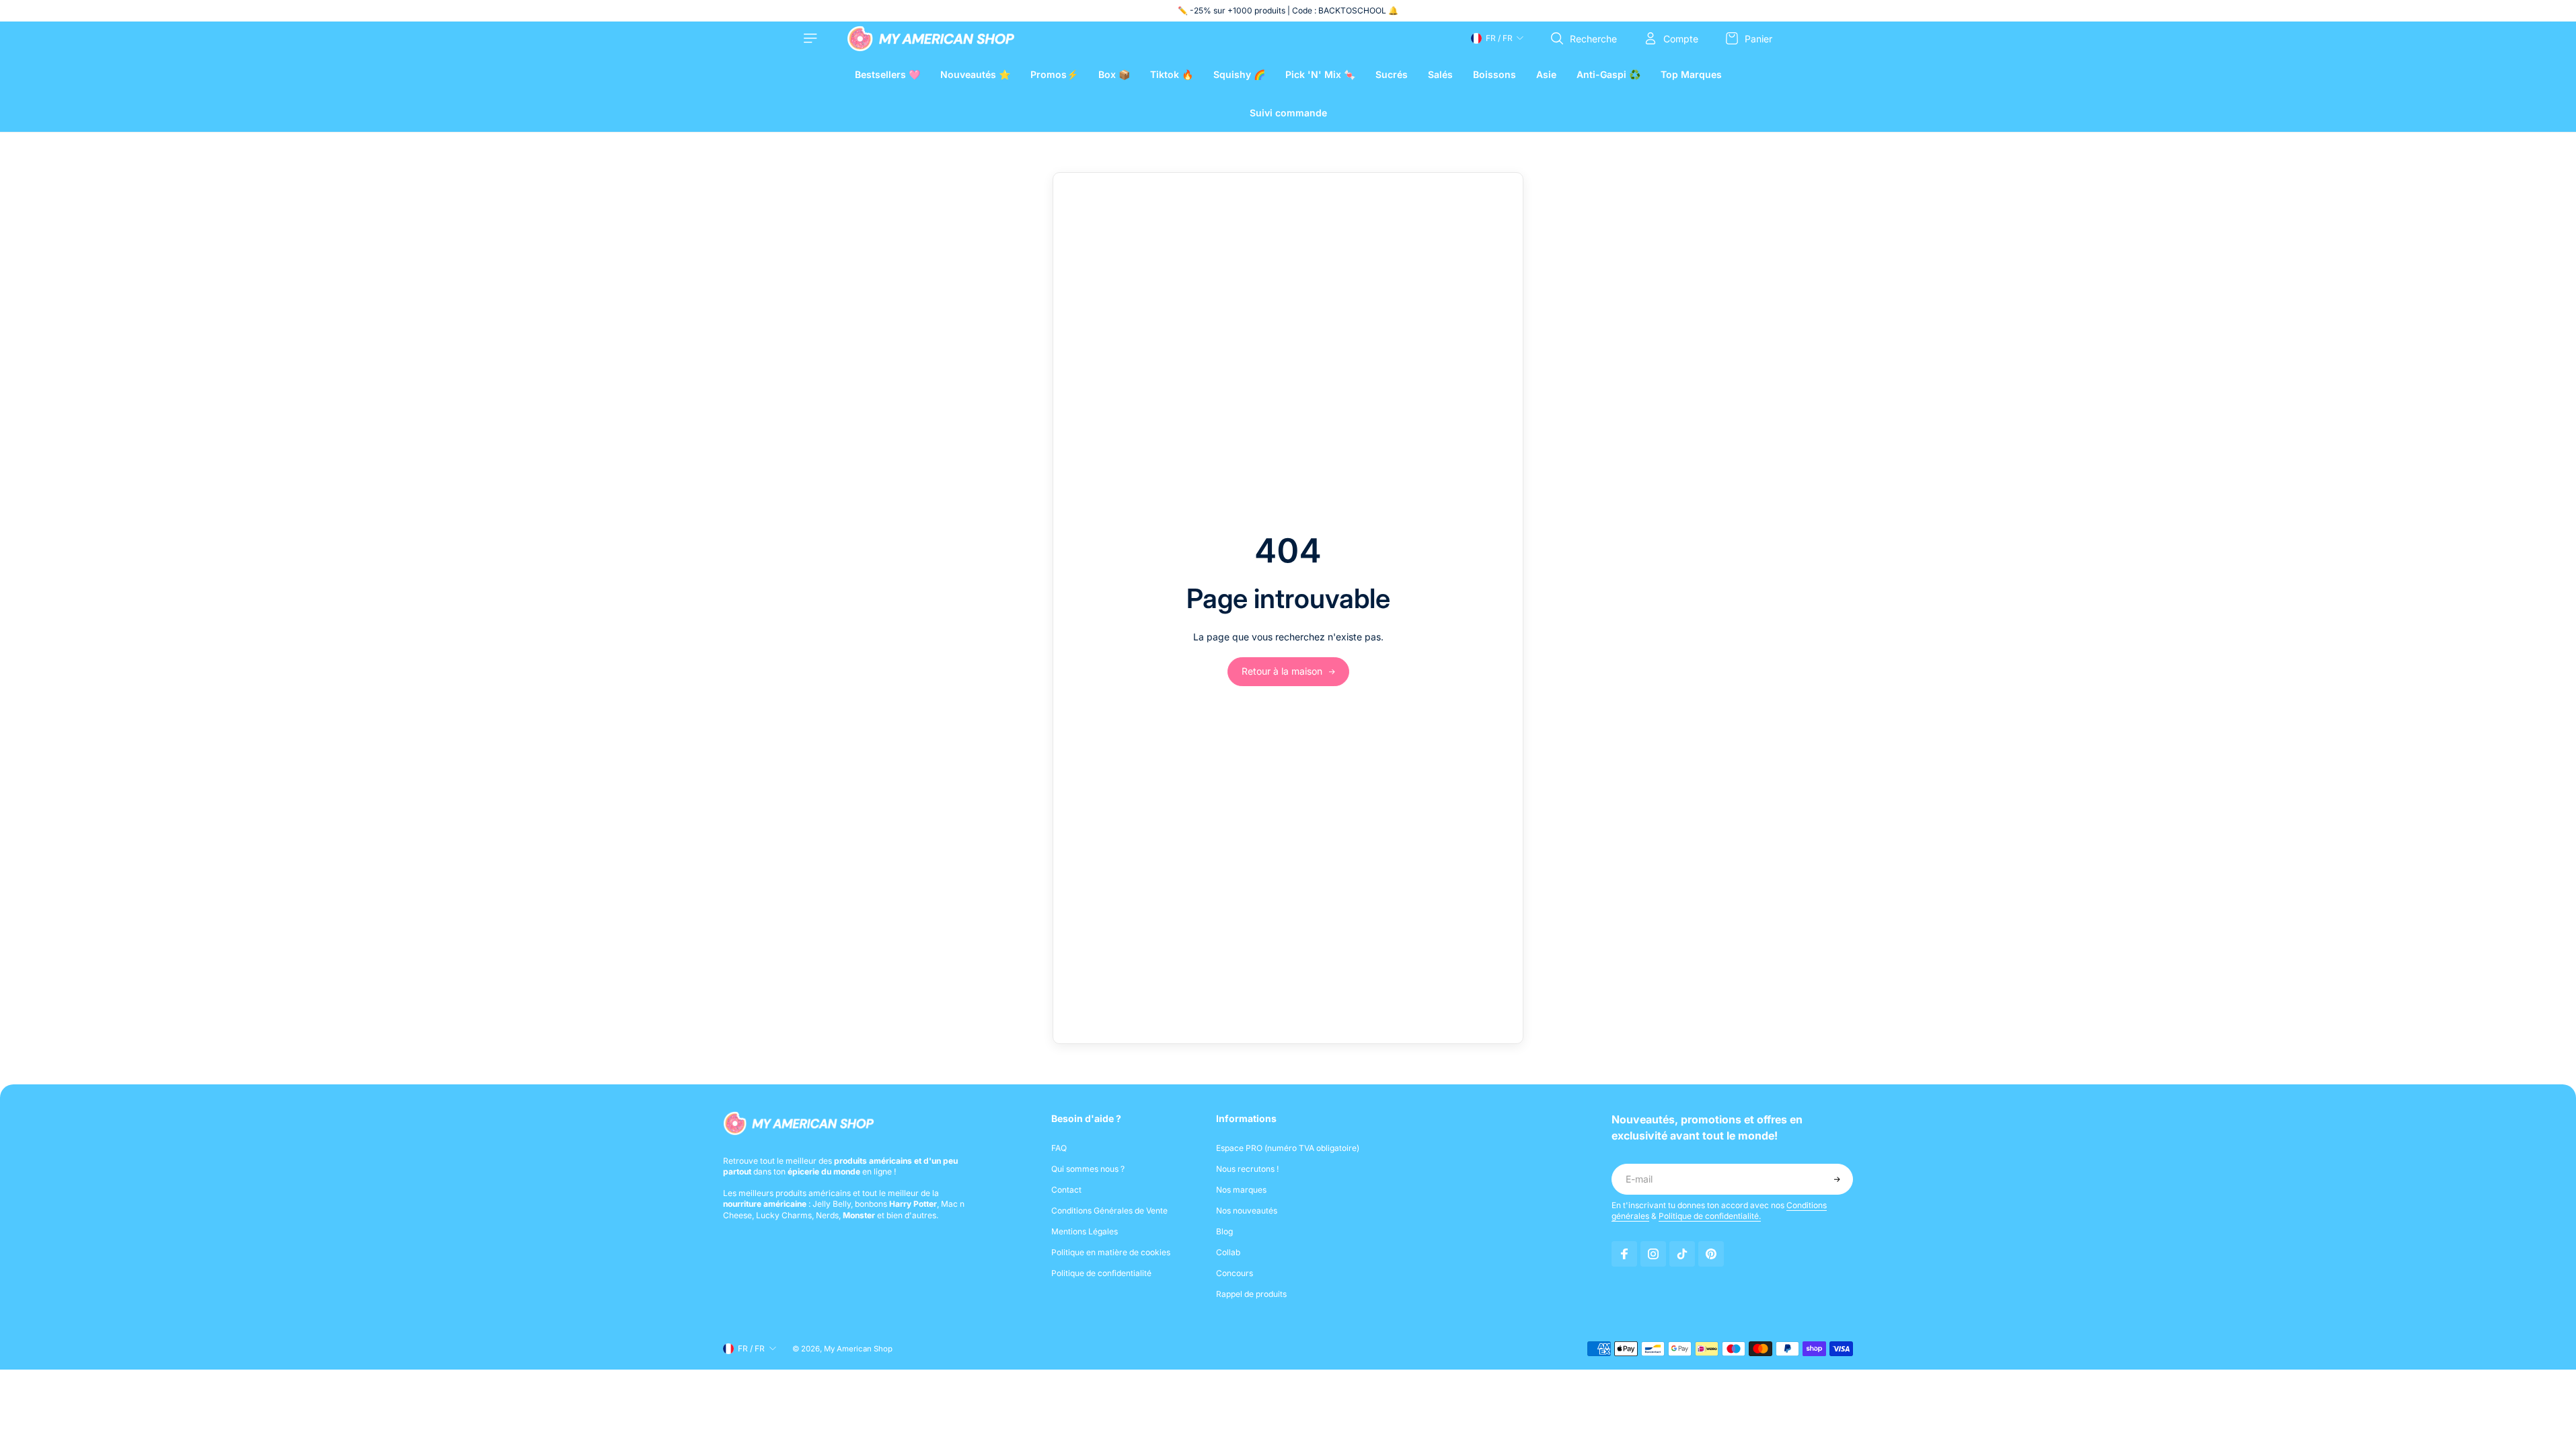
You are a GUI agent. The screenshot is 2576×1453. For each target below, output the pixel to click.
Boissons (1494, 74)
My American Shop (858, 1349)
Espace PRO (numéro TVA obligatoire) (1288, 1148)
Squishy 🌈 (1239, 74)
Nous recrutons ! (1247, 1169)
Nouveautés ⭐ (975, 74)
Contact (1066, 1190)
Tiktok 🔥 (1172, 74)
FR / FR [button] (1499, 38)
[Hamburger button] (812, 38)
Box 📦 (1114, 74)
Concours (1235, 1273)
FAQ (1059, 1148)
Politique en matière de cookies (1111, 1252)
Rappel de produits (1251, 1294)
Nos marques (1241, 1190)
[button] (1837, 1179)
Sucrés (1392, 74)
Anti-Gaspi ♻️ (1608, 74)
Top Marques (1691, 74)
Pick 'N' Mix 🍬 (1320, 74)
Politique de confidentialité (1101, 1273)
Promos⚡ (1054, 74)
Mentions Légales (1085, 1231)
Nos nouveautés (1247, 1210)
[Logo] (931, 39)
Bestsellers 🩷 (887, 74)
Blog (1224, 1231)
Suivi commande (1288, 113)
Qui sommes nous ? (1088, 1169)
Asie (1546, 74)
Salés (1440, 74)
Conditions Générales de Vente (1109, 1210)
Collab (1228, 1252)
